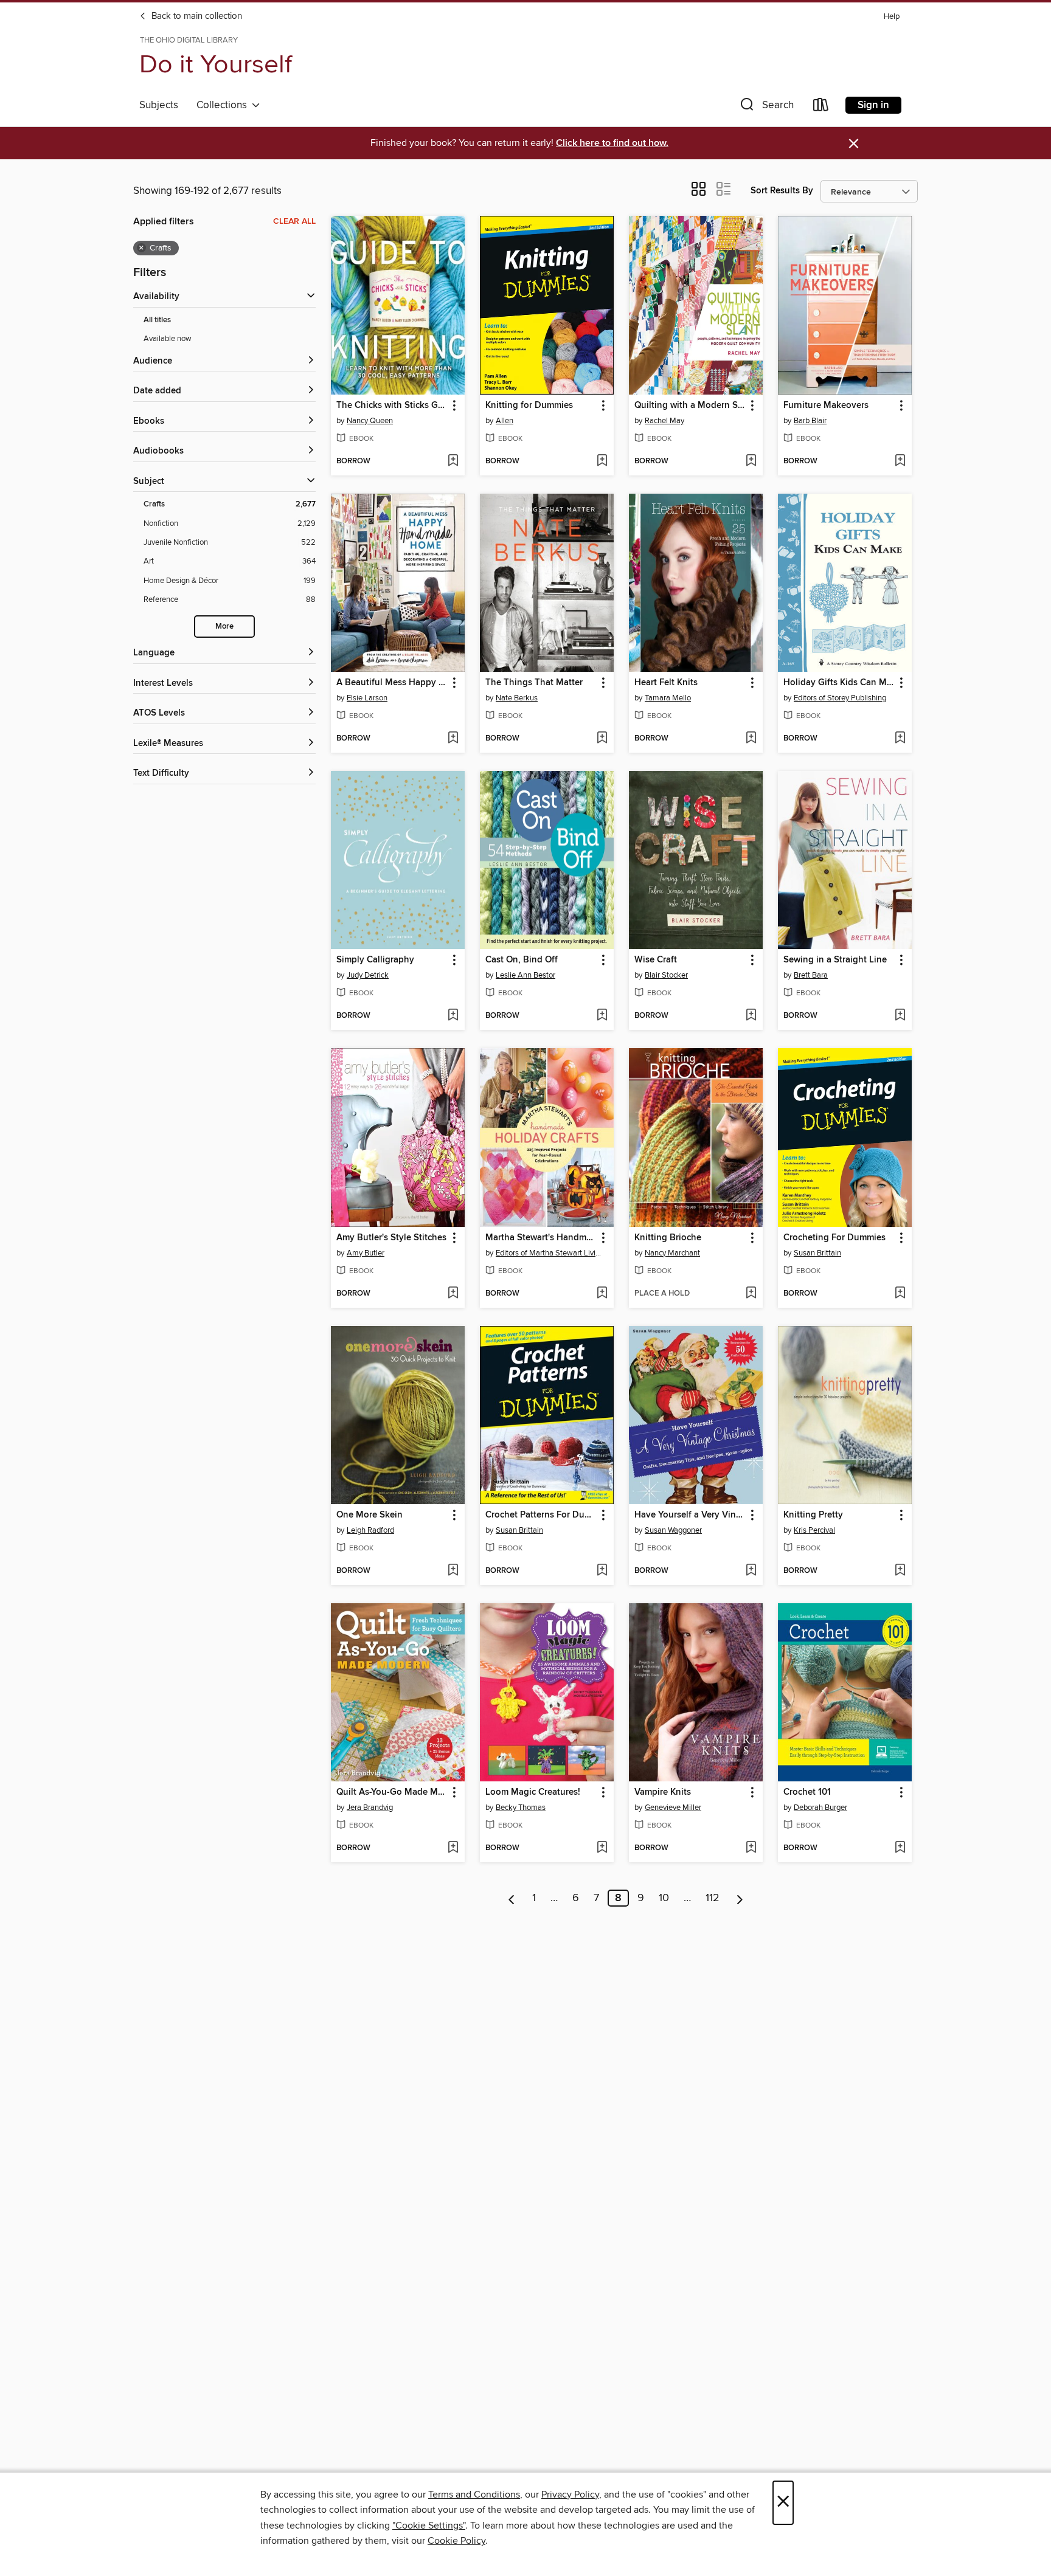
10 (664, 1898)
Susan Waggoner (673, 1530)
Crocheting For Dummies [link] (834, 1238)
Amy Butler (366, 1253)
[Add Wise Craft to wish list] (751, 1016)
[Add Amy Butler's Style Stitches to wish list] (453, 1294)
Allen (505, 421)
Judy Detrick (368, 975)
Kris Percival (814, 1530)
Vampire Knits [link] (663, 1792)
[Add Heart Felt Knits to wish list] (751, 739)
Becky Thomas (521, 1808)
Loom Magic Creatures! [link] (533, 1792)
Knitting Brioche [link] (668, 1238)
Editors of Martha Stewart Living (548, 1253)
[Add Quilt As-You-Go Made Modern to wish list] (453, 1848)
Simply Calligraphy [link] (375, 960)
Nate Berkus (517, 698)
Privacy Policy (570, 2495)
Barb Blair (810, 421)
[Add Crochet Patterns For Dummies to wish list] (602, 1571)
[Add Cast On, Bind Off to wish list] (602, 1016)
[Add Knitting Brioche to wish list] (751, 1294)
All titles (157, 320)
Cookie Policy (456, 2541)
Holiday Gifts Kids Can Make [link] (839, 683)
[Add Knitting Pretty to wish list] (900, 1571)
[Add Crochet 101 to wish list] (900, 1848)
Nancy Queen (370, 421)
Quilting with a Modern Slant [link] (690, 406)
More (224, 627)
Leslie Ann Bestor (525, 975)
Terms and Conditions (474, 2495)
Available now (168, 339)
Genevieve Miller (673, 1808)
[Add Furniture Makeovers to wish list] (900, 461)
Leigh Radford (370, 1530)
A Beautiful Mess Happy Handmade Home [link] (392, 683)
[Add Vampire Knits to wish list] (751, 1848)
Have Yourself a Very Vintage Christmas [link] (690, 1515)
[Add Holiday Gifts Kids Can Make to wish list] (900, 739)
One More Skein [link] (369, 1515)
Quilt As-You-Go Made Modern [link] (392, 1792)
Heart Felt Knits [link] (666, 683)
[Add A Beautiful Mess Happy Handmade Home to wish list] (453, 739)
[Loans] (821, 107)
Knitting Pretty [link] (813, 1515)
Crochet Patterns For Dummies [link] (541, 1515)
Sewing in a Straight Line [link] (835, 960)
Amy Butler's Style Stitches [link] (391, 1238)
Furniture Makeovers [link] (826, 406)
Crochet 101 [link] (807, 1792)
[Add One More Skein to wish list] (453, 1571)
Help (892, 17)
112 (713, 1898)
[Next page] (740, 1898)
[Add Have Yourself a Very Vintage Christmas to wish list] (751, 1571)
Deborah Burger (820, 1808)
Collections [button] (224, 105)
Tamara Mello (668, 698)
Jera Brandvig (370, 1808)
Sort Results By (782, 191)
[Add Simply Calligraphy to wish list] (453, 1016)
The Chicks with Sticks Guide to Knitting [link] (392, 406)
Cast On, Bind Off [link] (522, 960)
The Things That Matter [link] (534, 683)
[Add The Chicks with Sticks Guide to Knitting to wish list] (453, 461)
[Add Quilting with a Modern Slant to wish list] (751, 461)
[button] (766, 107)
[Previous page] (512, 1898)
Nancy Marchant (672, 1253)
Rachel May (664, 421)
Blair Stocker (666, 975)
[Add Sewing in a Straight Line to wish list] (900, 1016)
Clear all (294, 221)
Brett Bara (811, 975)
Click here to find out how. (612, 143)
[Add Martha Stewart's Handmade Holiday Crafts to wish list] (602, 1294)
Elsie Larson (367, 698)
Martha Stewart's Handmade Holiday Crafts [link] (541, 1238)
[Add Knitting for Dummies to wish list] (602, 461)
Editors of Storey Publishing (840, 698)
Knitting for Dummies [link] (529, 406)
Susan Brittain (817, 1253)
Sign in (873, 105)
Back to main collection (196, 16)
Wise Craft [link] (656, 960)
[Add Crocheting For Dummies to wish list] (900, 1294)
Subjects (159, 105)
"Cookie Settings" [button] (429, 2526)
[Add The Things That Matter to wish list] (602, 739)
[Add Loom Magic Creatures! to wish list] (602, 1848)
